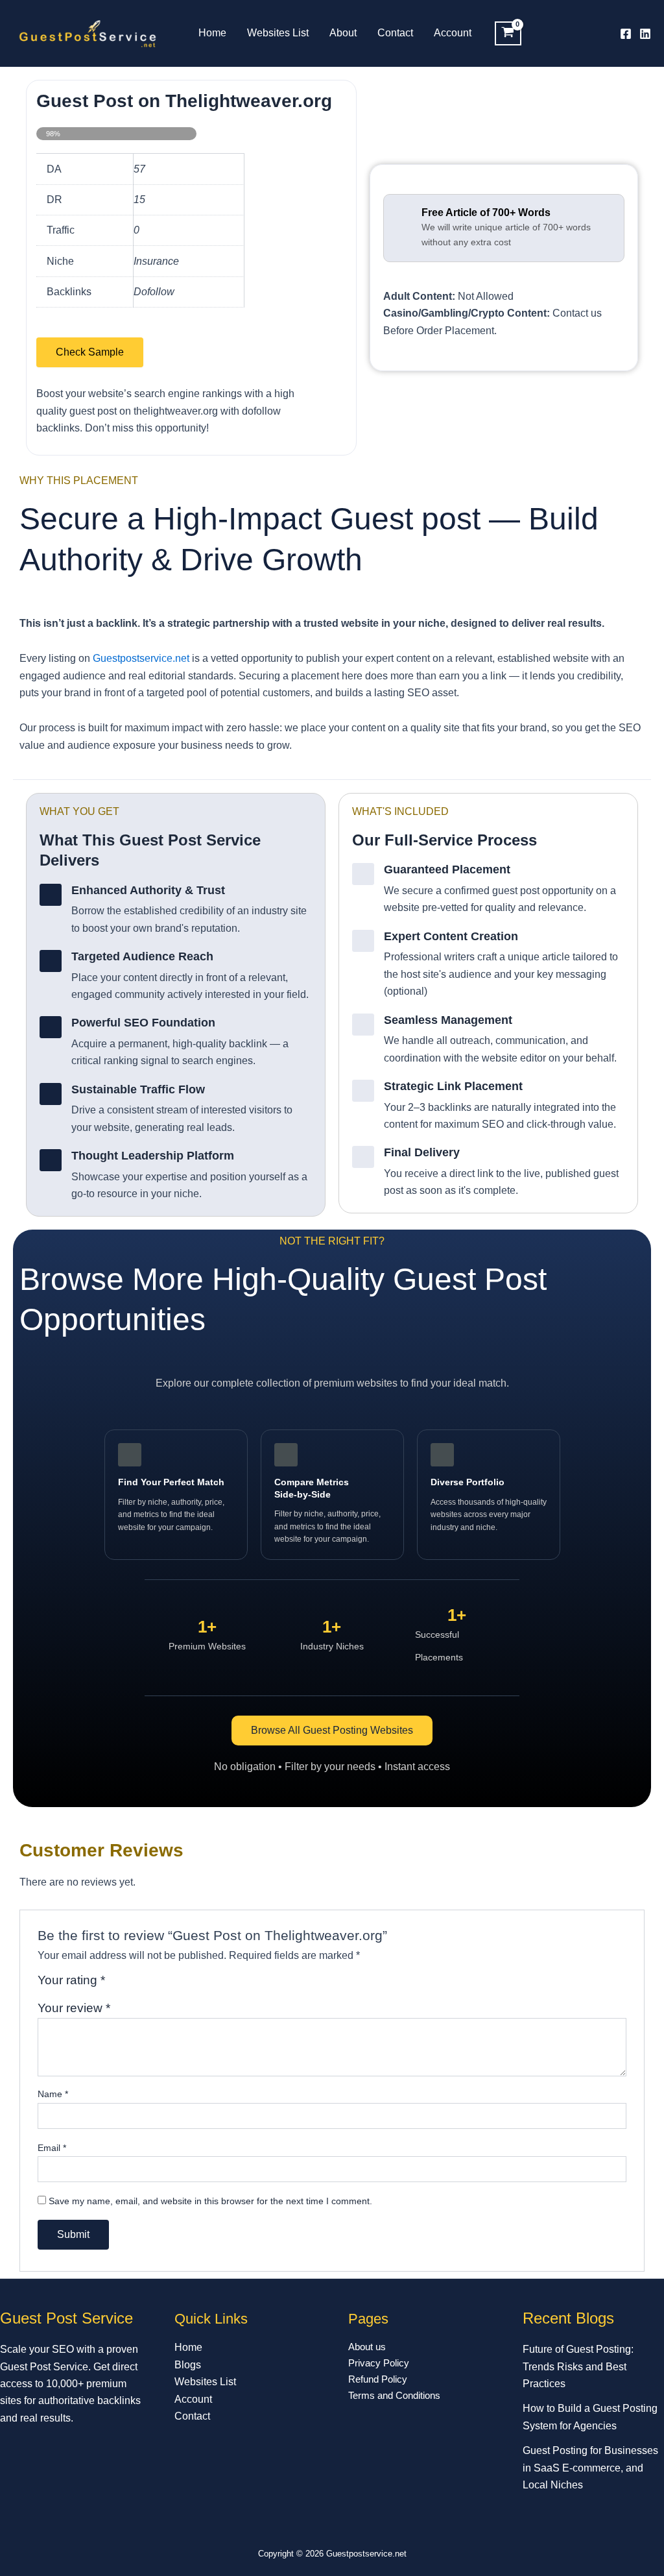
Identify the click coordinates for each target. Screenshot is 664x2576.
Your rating (71, 1980)
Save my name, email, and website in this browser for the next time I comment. (210, 2201)
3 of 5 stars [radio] (148, 1985)
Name (53, 2094)
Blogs (188, 2365)
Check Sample (90, 352)
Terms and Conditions (394, 2395)
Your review (74, 2008)
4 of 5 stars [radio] (162, 1985)
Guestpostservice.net (141, 658)
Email (52, 2148)
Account (453, 33)
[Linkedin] (645, 34)
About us (367, 2347)
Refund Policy (378, 2379)
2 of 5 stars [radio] (133, 1985)
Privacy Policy (379, 2363)
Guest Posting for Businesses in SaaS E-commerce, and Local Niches (590, 2468)
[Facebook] (626, 34)
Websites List (278, 33)
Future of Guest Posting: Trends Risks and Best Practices (578, 2366)
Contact (395, 33)
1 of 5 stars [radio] (117, 1985)
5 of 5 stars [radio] (177, 1985)
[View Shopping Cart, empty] (508, 34)
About (343, 33)
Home (212, 33)
